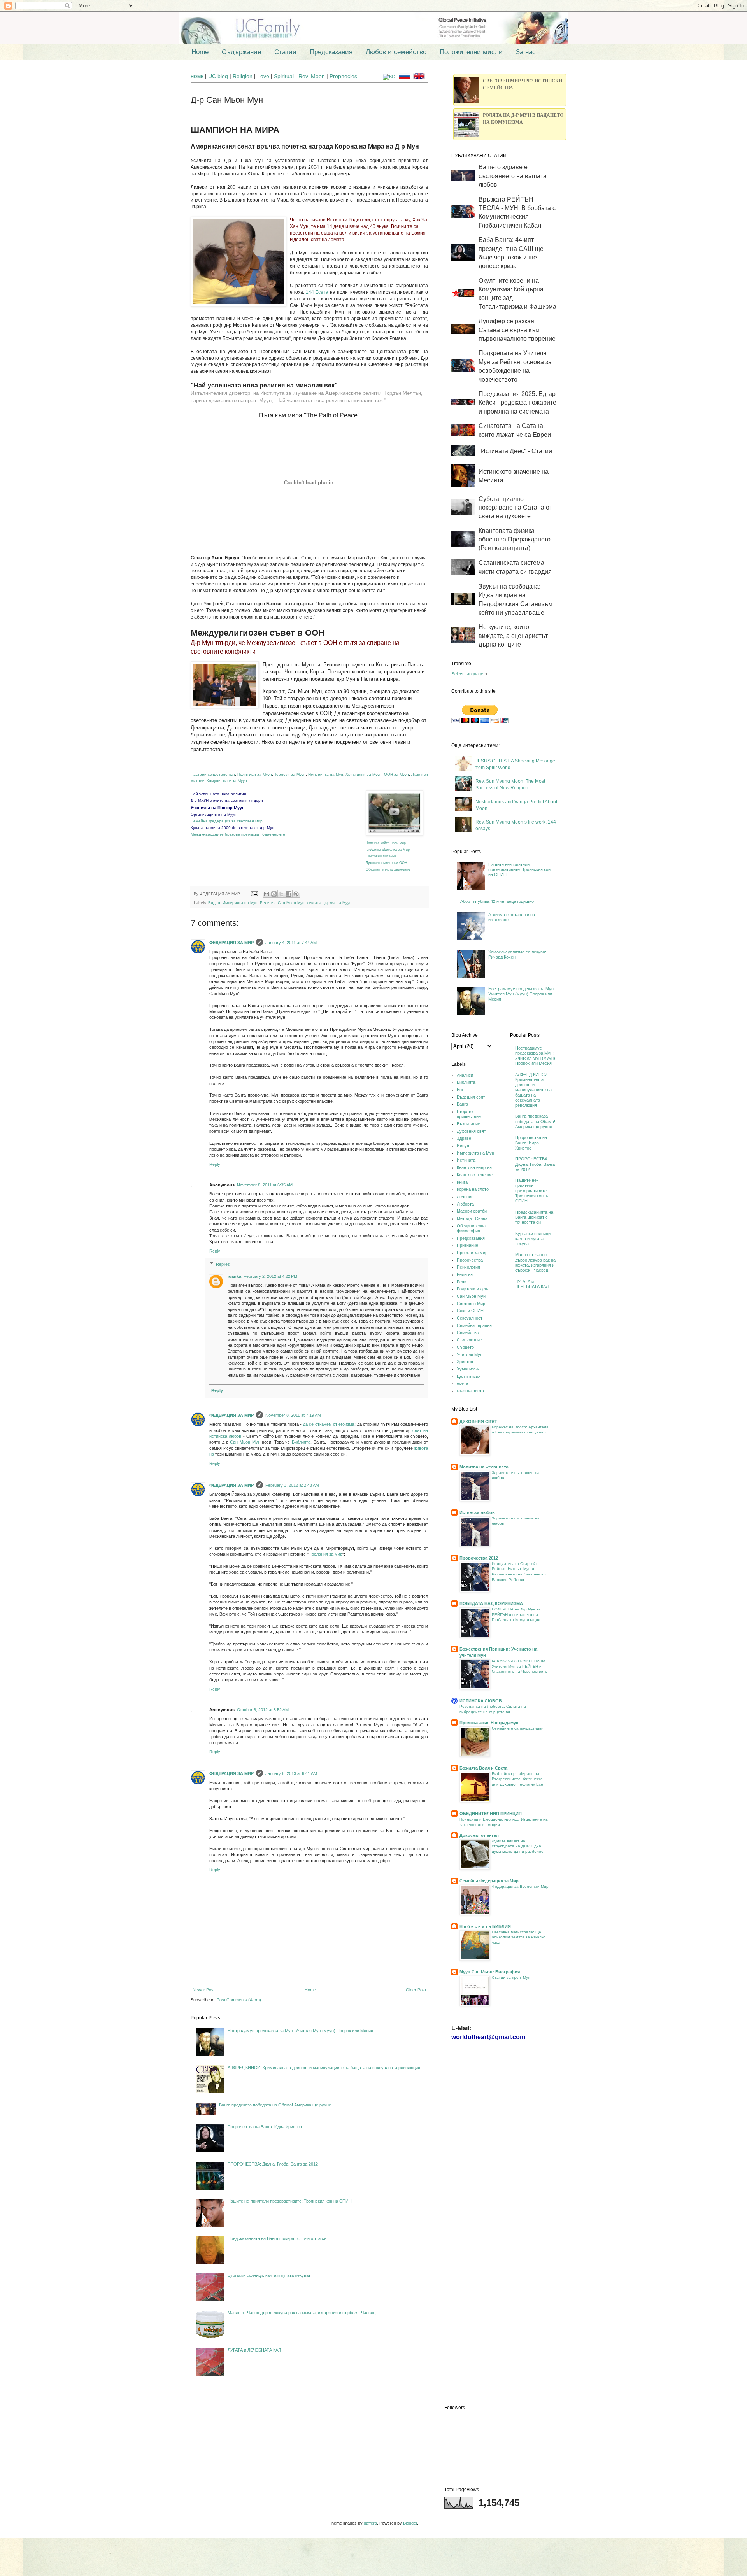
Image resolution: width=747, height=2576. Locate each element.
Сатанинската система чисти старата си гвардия (515, 567)
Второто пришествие (469, 1114)
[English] (421, 77)
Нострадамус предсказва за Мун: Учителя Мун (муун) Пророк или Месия (300, 2031)
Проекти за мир (472, 1253)
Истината (466, 1160)
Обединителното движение (388, 869)
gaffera (370, 2523)
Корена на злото (473, 1189)
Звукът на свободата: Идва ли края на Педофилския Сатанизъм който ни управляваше (516, 599)
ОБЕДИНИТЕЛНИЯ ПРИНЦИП (491, 1814)
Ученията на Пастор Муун (218, 808)
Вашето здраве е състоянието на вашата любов (513, 176)
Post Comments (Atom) (239, 2000)
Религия (268, 903)
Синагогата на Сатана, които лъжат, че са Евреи (515, 430)
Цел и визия (469, 1376)
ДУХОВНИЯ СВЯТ (478, 1421)
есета (462, 1383)
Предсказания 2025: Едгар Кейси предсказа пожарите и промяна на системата (517, 403)
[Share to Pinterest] (296, 894)
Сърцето (465, 1347)
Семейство (468, 1332)
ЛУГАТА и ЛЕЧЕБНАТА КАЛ (254, 2350)
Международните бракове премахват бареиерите (238, 834)
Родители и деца (473, 1289)
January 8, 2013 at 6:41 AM (291, 1773)
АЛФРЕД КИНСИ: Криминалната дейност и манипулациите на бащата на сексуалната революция (324, 2068)
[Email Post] (254, 894)
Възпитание (468, 1124)
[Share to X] (281, 894)
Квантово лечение (475, 1175)
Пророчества (470, 1260)
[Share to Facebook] (289, 894)
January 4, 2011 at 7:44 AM (291, 943)
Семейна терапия (474, 1325)
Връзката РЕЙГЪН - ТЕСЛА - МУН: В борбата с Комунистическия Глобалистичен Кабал (517, 212)
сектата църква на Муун (329, 903)
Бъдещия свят (471, 1097)
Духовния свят (471, 1131)
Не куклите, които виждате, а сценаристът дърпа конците (513, 636)
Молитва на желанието (484, 1467)
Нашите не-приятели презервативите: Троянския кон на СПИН (290, 2201)
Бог (460, 1090)
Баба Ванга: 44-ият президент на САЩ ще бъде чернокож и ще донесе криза (511, 253)
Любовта (465, 1204)
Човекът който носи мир (386, 843)
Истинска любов (477, 1512)
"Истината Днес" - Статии (515, 451)
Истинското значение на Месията (514, 476)
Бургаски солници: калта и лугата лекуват (269, 2275)
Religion (243, 76)
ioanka (234, 1276)
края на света (470, 1391)
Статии (285, 52)
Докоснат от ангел (479, 1835)
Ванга (462, 1104)
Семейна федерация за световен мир (227, 821)
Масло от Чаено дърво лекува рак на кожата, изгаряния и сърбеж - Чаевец (302, 2313)
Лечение (465, 1197)
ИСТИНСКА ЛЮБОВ (481, 1701)
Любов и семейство (396, 52)
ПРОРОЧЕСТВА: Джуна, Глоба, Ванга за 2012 (273, 2164)
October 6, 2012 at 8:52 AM (263, 1710)
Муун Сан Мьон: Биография (490, 1972)
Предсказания (331, 52)
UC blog (218, 76)
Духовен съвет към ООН (387, 863)
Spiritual (285, 76)
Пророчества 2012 (479, 1558)
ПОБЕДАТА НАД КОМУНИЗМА (491, 1603)
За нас (526, 52)
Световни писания (381, 856)
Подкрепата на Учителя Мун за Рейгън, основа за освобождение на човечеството (515, 366)
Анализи (465, 1075)
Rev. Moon (312, 76)
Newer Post (204, 1990)
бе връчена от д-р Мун (253, 828)
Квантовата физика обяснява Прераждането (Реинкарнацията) (515, 540)
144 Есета (318, 292)
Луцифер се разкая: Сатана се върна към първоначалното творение (517, 330)
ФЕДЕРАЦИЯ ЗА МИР (231, 943)
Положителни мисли (471, 52)
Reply (215, 1164)
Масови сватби (472, 1211)
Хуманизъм (468, 1369)
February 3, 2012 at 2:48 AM (292, 1485)
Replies (223, 1264)
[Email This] (267, 894)
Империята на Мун (240, 903)
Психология (468, 1267)
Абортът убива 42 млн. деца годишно (497, 901)
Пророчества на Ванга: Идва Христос (265, 2127)
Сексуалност (470, 1318)
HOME (197, 77)
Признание (467, 1245)
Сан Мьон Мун (291, 903)
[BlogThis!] (274, 894)
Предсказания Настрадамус (489, 1723)
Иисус (463, 1146)
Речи (462, 1282)
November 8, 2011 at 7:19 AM (293, 1415)
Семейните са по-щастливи (518, 1728)
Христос (465, 1362)
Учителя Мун (470, 1355)
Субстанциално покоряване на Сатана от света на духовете (515, 508)
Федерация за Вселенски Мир (520, 1886)
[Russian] (406, 77)
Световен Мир (471, 1304)
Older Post (416, 1990)
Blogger (410, 2523)
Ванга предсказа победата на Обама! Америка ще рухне (275, 2105)
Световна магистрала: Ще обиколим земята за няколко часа (519, 1937)
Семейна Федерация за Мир (489, 1881)
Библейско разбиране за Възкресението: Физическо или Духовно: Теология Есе (517, 1779)
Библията (301, 1442)
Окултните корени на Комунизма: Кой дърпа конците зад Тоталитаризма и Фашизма (517, 294)
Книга (462, 1182)
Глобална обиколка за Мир (388, 849)
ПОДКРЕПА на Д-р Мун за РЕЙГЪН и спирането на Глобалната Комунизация (516, 1614)
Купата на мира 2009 (211, 828)
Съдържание (241, 52)
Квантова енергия (474, 1167)
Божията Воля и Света (483, 1768)
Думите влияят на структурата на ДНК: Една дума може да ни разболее (518, 1846)
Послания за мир (325, 1554)
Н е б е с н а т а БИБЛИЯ (485, 1926)
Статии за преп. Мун (511, 1978)
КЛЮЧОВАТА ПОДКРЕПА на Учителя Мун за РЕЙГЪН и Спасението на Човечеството (520, 1666)
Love (263, 76)
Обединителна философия (471, 1228)
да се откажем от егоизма (329, 1424)
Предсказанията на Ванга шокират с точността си (277, 2238)
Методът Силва (472, 1218)
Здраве (464, 1138)
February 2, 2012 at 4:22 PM (270, 1276)
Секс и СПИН (470, 1311)
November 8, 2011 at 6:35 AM (265, 1185)
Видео (214, 903)
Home (200, 52)
